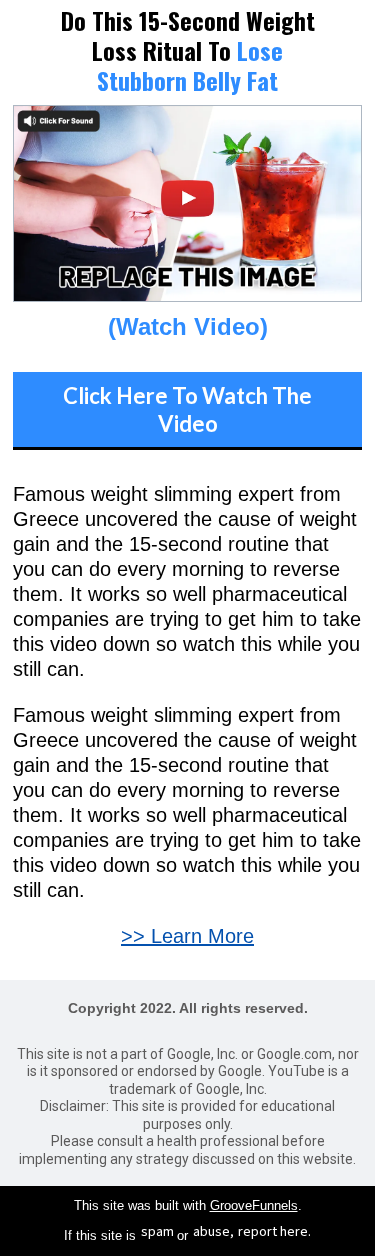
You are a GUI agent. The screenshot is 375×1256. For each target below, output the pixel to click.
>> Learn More (187, 936)
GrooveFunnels (254, 1205)
